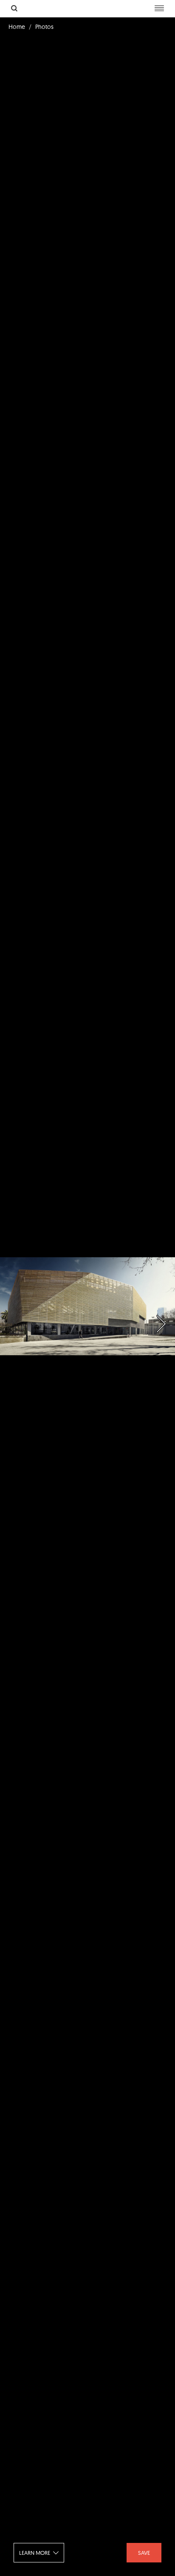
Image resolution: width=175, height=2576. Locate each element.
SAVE (144, 2553)
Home (17, 27)
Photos (44, 27)
